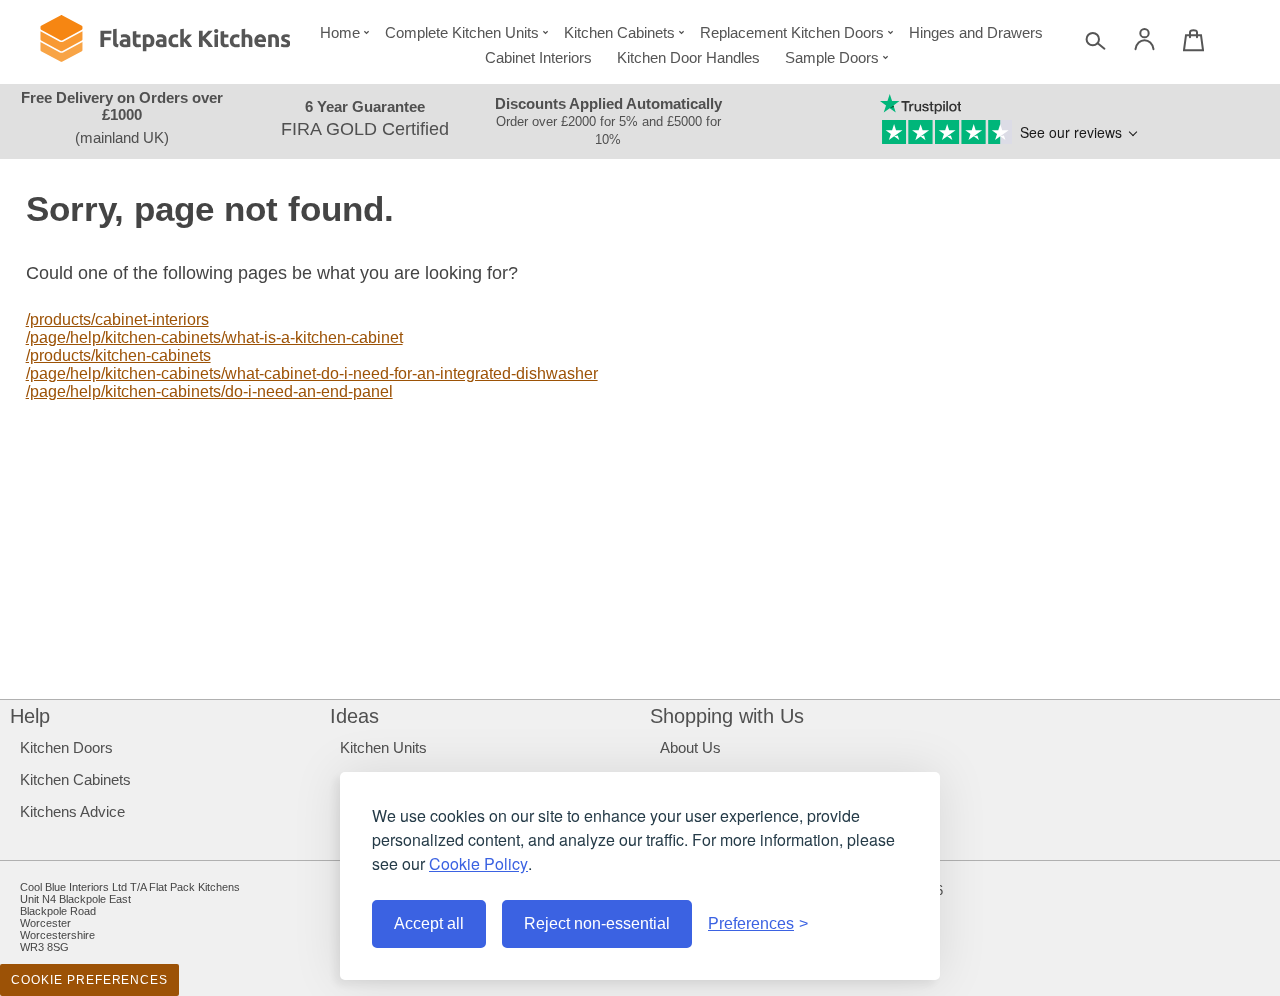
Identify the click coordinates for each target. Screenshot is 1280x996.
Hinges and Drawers (976, 32)
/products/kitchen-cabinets (118, 355)
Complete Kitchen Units (462, 32)
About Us (690, 747)
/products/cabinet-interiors (117, 319)
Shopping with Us (727, 716)
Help (30, 716)
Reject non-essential (597, 923)
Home (340, 32)
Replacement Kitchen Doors (792, 32)
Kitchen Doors (66, 747)
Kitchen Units (383, 747)
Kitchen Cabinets (619, 32)
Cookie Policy (478, 863)
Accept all (429, 923)
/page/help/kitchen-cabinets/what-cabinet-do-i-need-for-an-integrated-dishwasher (312, 373)
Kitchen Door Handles (688, 57)
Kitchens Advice (72, 811)
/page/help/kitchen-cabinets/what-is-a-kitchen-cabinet (214, 337)
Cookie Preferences (89, 980)
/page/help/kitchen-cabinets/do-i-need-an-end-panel (209, 391)
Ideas (354, 716)
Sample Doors (832, 57)
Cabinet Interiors (538, 57)
